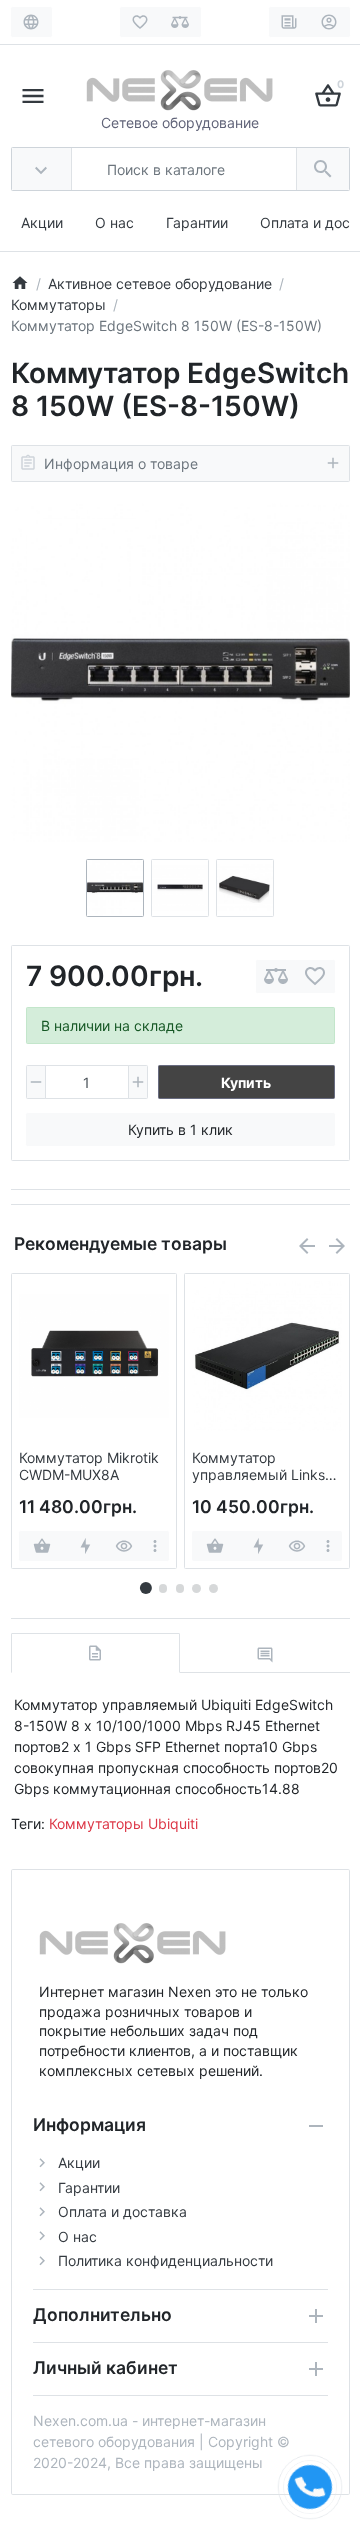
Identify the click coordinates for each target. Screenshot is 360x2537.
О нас (114, 222)
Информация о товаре (121, 463)
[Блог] (289, 22)
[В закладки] (315, 976)
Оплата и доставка (122, 2211)
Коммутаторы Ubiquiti (123, 1823)
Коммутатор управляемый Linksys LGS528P (266, 1467)
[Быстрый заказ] (85, 1546)
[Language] (31, 22)
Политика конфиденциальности (165, 2260)
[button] (163, 1588)
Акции (42, 222)
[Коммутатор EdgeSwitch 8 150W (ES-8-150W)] (180, 681)
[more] (155, 1546)
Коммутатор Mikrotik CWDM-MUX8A (89, 1466)
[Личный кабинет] (329, 22)
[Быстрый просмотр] (124, 1546)
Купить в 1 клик (180, 1129)
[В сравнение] (276, 976)
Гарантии (197, 222)
